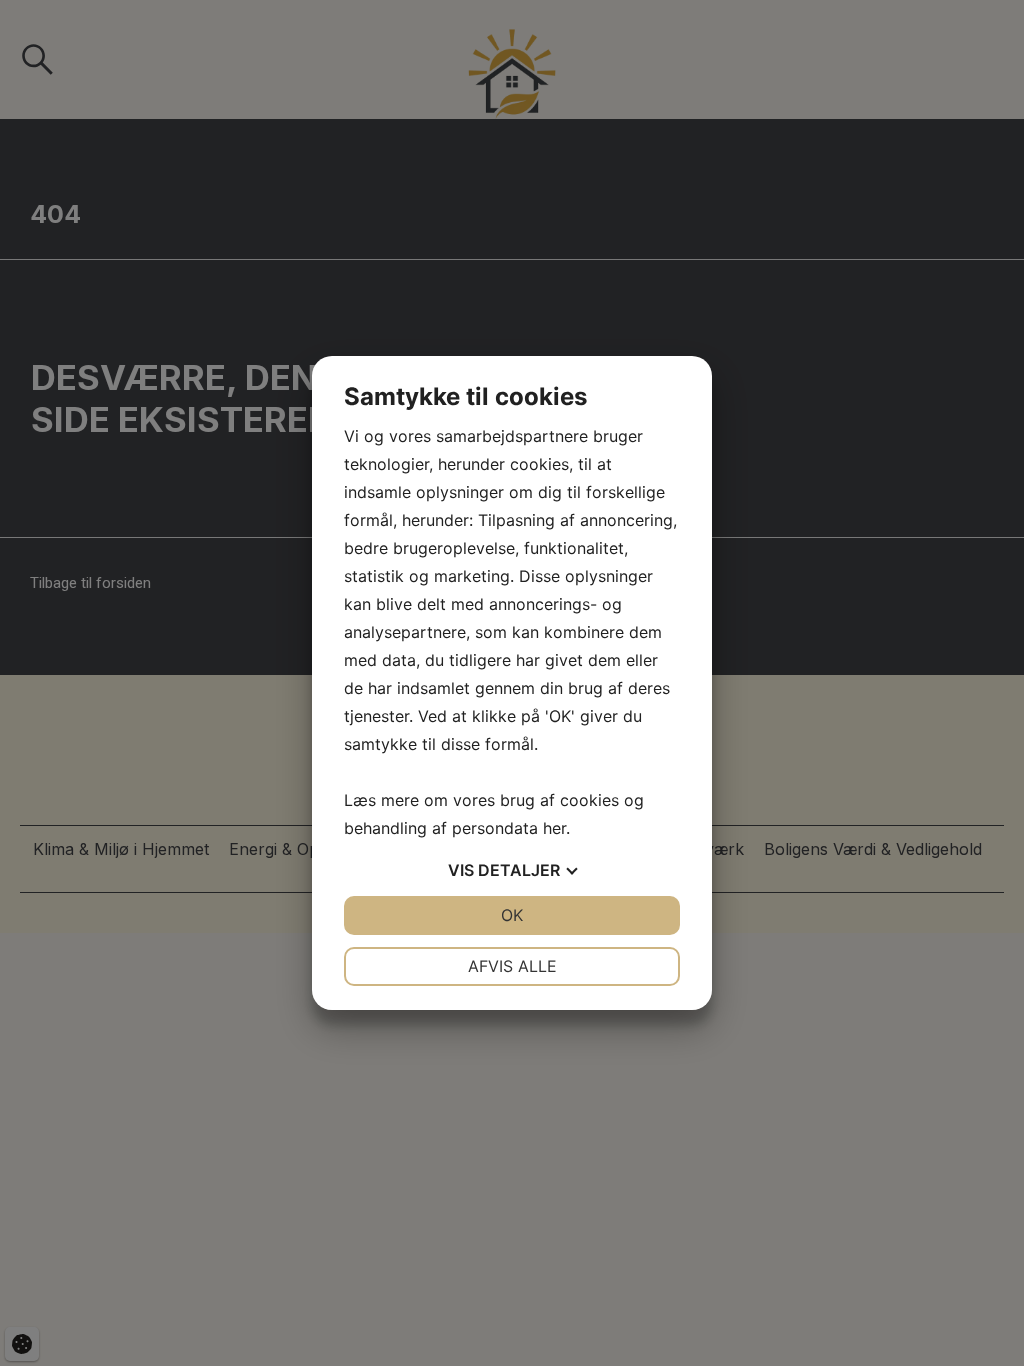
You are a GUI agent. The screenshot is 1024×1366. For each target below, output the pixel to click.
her (554, 828)
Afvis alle (512, 966)
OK (512, 915)
